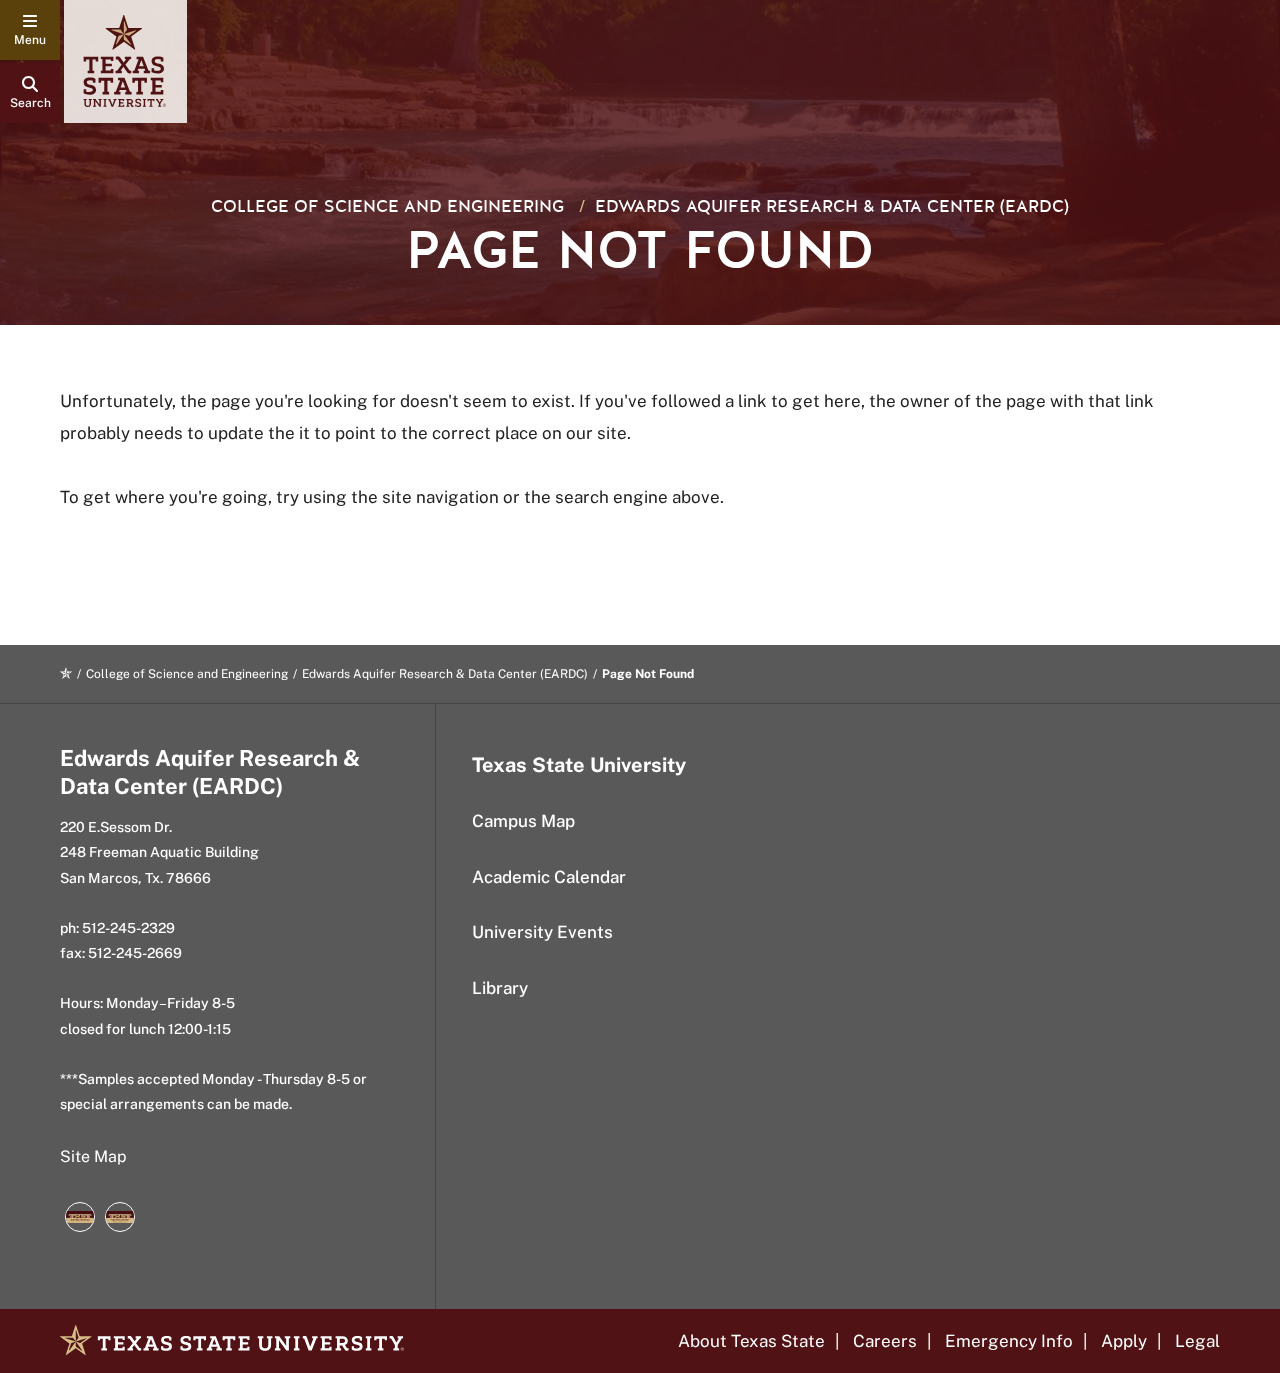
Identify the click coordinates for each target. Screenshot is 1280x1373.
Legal (1197, 1341)
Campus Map (523, 821)
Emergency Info (1009, 1341)
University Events (542, 932)
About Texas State (751, 1341)
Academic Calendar (549, 877)
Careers (885, 1341)
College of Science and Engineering (387, 206)
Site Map (93, 1156)
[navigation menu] (30, 30)
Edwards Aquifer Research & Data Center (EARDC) (832, 206)
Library (500, 988)
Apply (1124, 1341)
